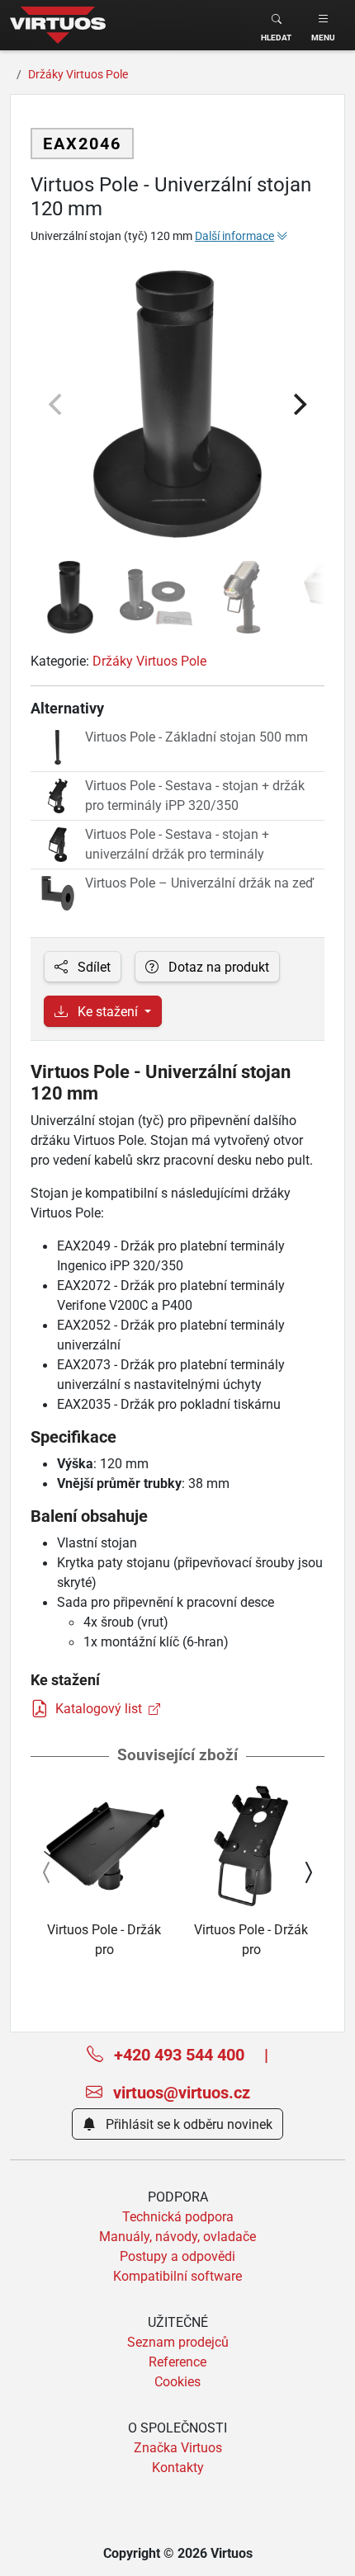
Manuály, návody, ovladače (177, 2236)
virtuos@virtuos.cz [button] (180, 2092)
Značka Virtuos (178, 2447)
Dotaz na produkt (217, 967)
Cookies (177, 2381)
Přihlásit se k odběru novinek (187, 2124)
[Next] (298, 404)
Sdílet (92, 967)
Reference (177, 2362)
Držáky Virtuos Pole (149, 661)
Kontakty (178, 2467)
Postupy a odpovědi (177, 2256)
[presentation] (47, 1872)
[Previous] (57, 404)
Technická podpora (178, 2216)
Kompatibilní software (177, 2276)
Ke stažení (108, 1011)
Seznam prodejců (178, 2342)
